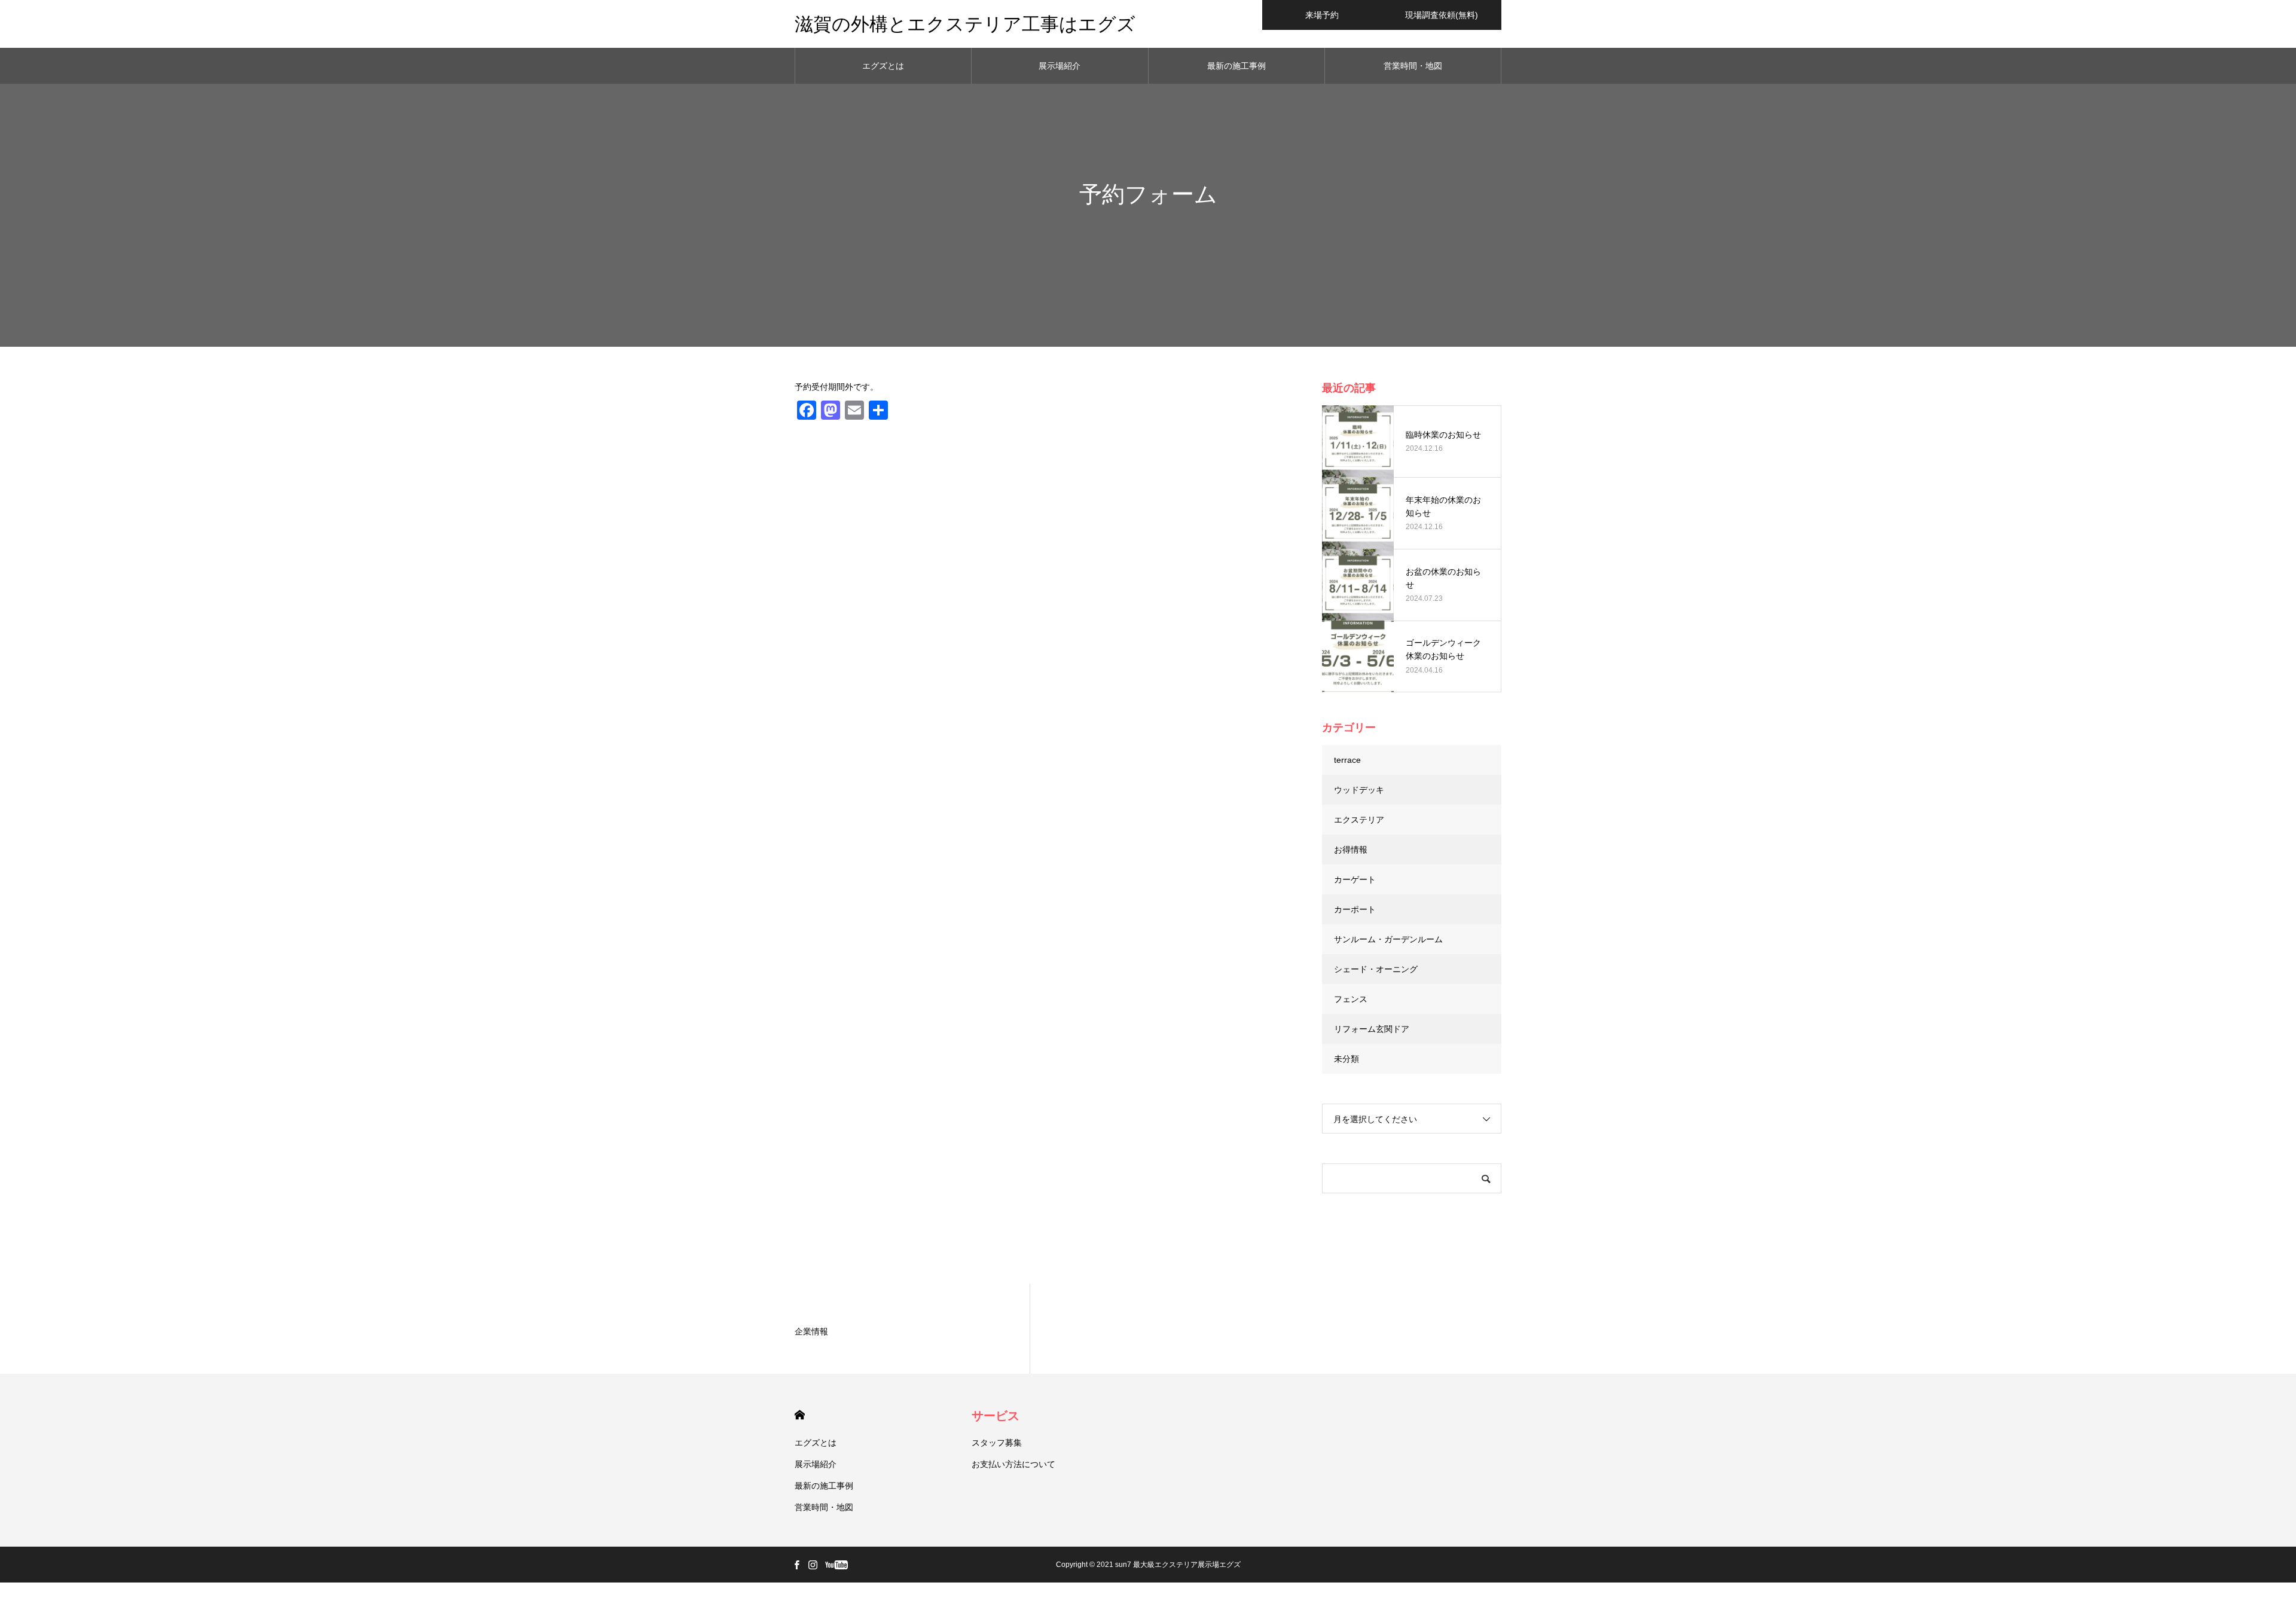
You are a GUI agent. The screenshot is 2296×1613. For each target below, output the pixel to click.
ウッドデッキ (1359, 790)
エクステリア (1359, 820)
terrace (1347, 760)
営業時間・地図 (1413, 66)
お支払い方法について (1013, 1464)
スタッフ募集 (997, 1443)
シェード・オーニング (1376, 969)
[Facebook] (796, 1565)
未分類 (1347, 1059)
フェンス (1351, 999)
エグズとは (883, 66)
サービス (996, 1416)
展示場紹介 (1060, 66)
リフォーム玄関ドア (1372, 1029)
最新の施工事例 (1236, 66)
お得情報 (1351, 850)
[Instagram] (813, 1565)
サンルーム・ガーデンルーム (1388, 939)
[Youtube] (836, 1565)
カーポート (1355, 909)
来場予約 (1322, 15)
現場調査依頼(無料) (1442, 15)
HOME (800, 1415)
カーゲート (1355, 879)
